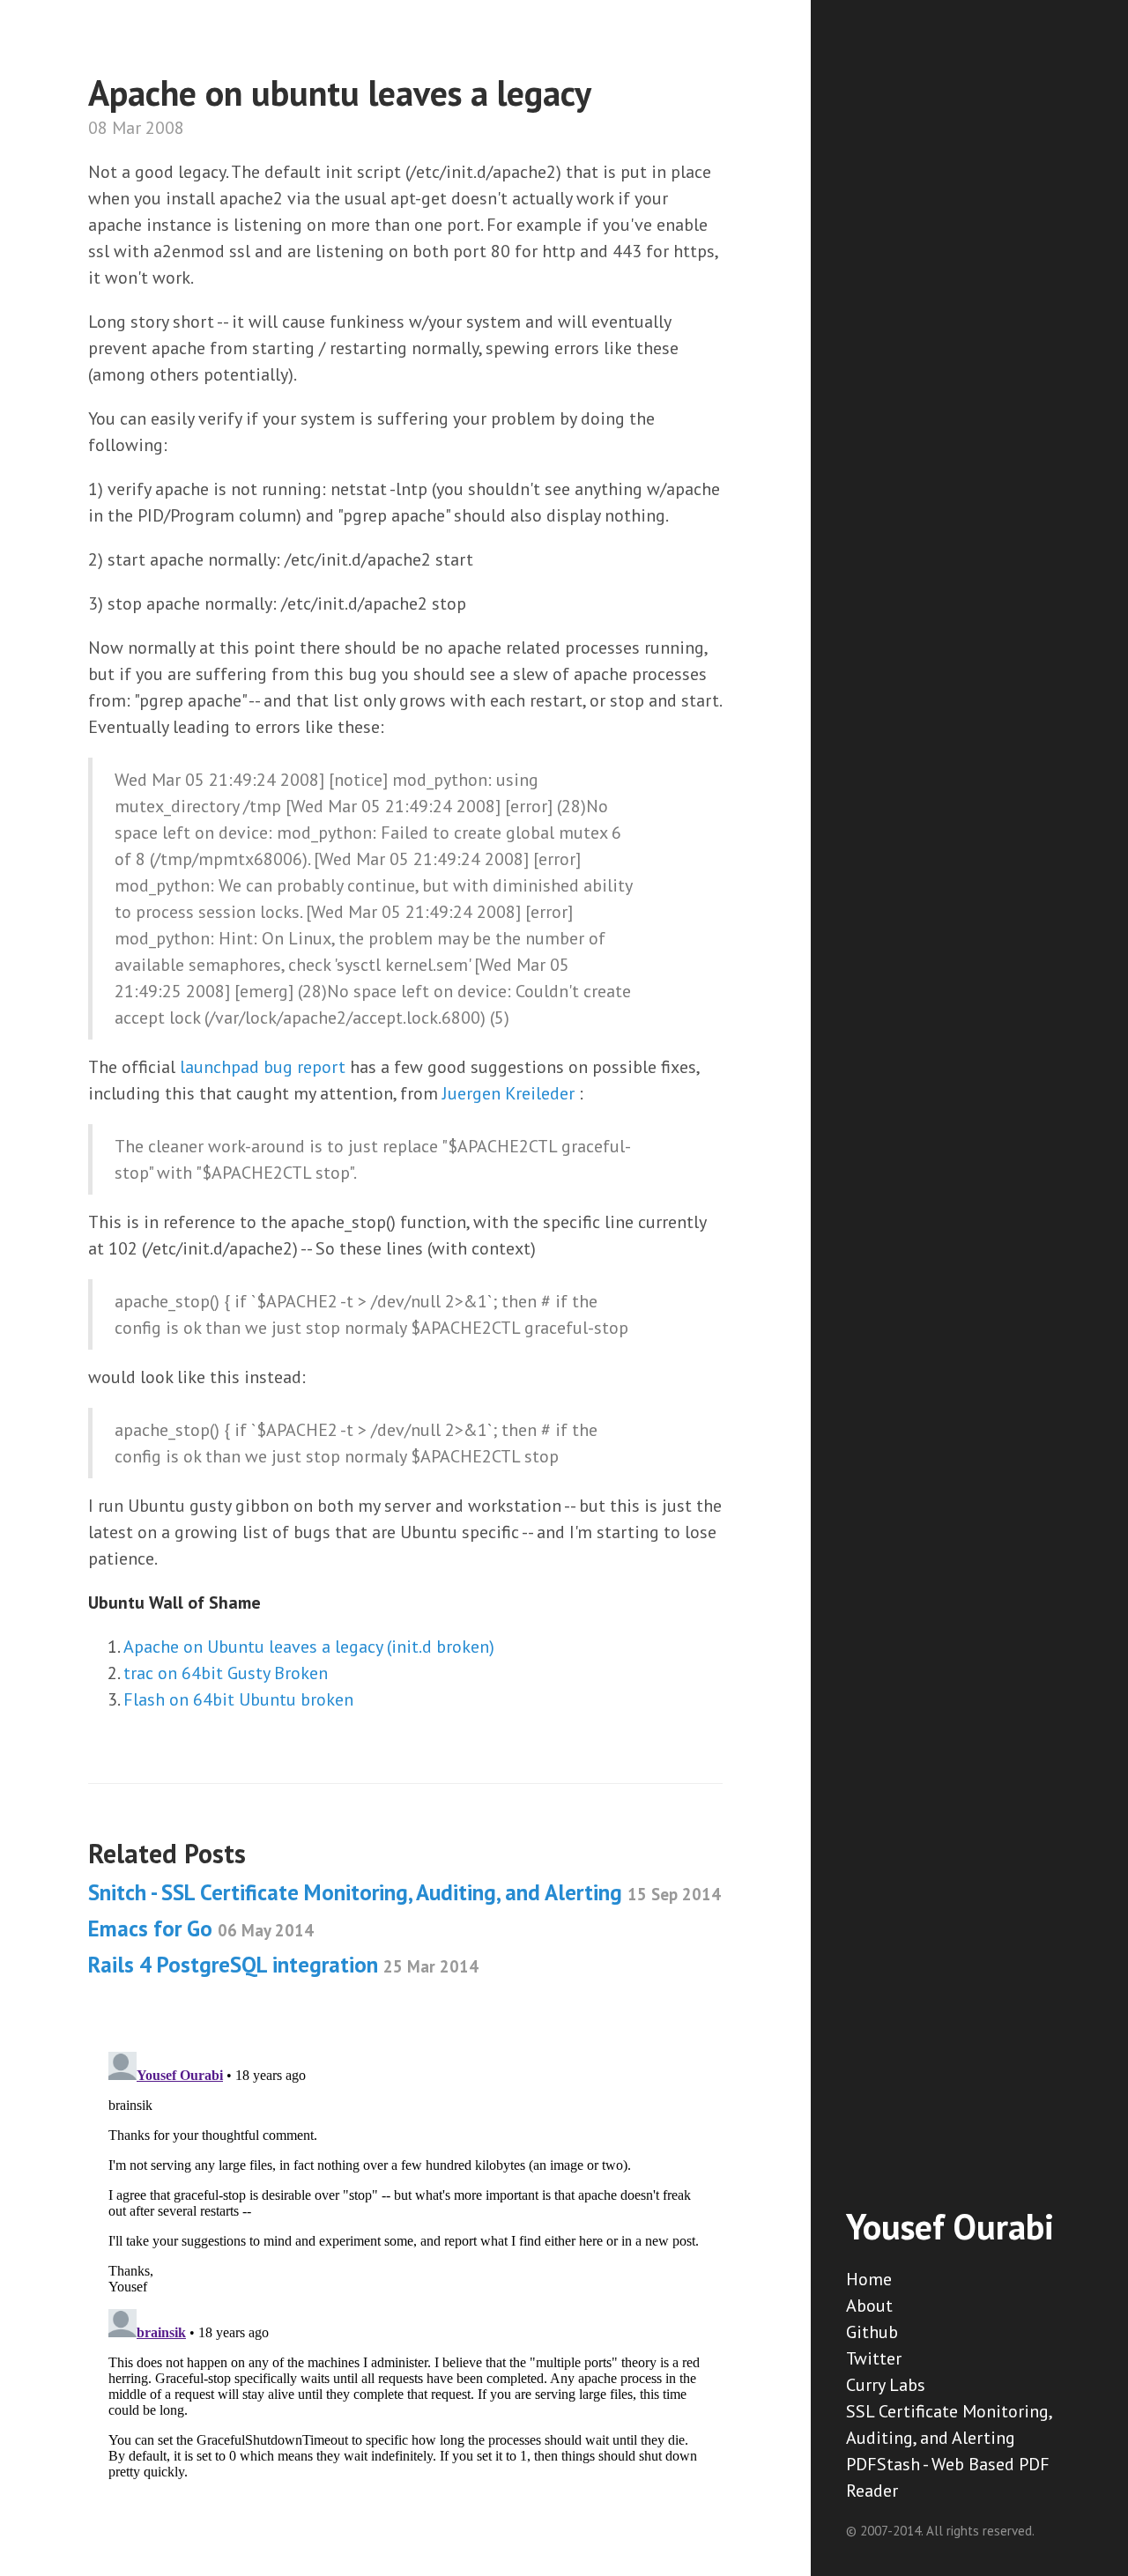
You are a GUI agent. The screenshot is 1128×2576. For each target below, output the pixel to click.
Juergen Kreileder (508, 1093)
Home (869, 2279)
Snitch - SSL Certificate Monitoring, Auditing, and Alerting (404, 1892)
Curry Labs (886, 2385)
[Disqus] (405, 2265)
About (869, 2306)
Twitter (874, 2358)
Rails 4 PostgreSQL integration (283, 1965)
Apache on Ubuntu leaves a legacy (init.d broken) (309, 1647)
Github (872, 2332)
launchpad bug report (265, 1067)
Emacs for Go (201, 1928)
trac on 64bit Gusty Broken (226, 1673)
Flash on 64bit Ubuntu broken (238, 1699)
